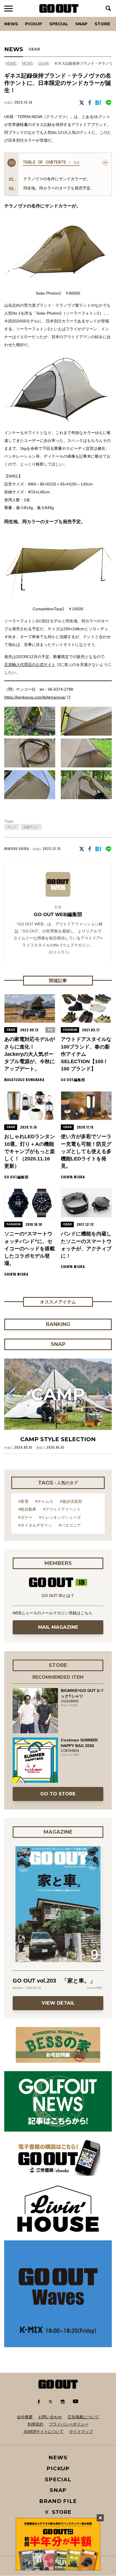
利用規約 (35, 2424)
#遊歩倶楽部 (71, 1501)
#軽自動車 (27, 1509)
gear (43, 64)
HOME (11, 64)
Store (102, 24)
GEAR (34, 49)
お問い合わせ (50, 2417)
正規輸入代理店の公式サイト (30, 665)
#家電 (23, 1501)
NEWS (27, 64)
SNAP (81, 24)
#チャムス (44, 1501)
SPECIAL (59, 24)
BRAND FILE (58, 2501)
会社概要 (25, 2417)
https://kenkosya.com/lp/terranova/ (35, 697)
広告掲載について (83, 2417)
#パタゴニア (70, 1525)
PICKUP (34, 24)
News (11, 24)
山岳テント (31, 827)
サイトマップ (81, 2432)
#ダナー (25, 1517)
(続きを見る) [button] (59, 952)
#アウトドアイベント (62, 1509)
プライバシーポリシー (69, 2424)
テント (12, 827)
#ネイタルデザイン (35, 1525)
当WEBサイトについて (43, 2432)
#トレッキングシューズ (60, 1517)
